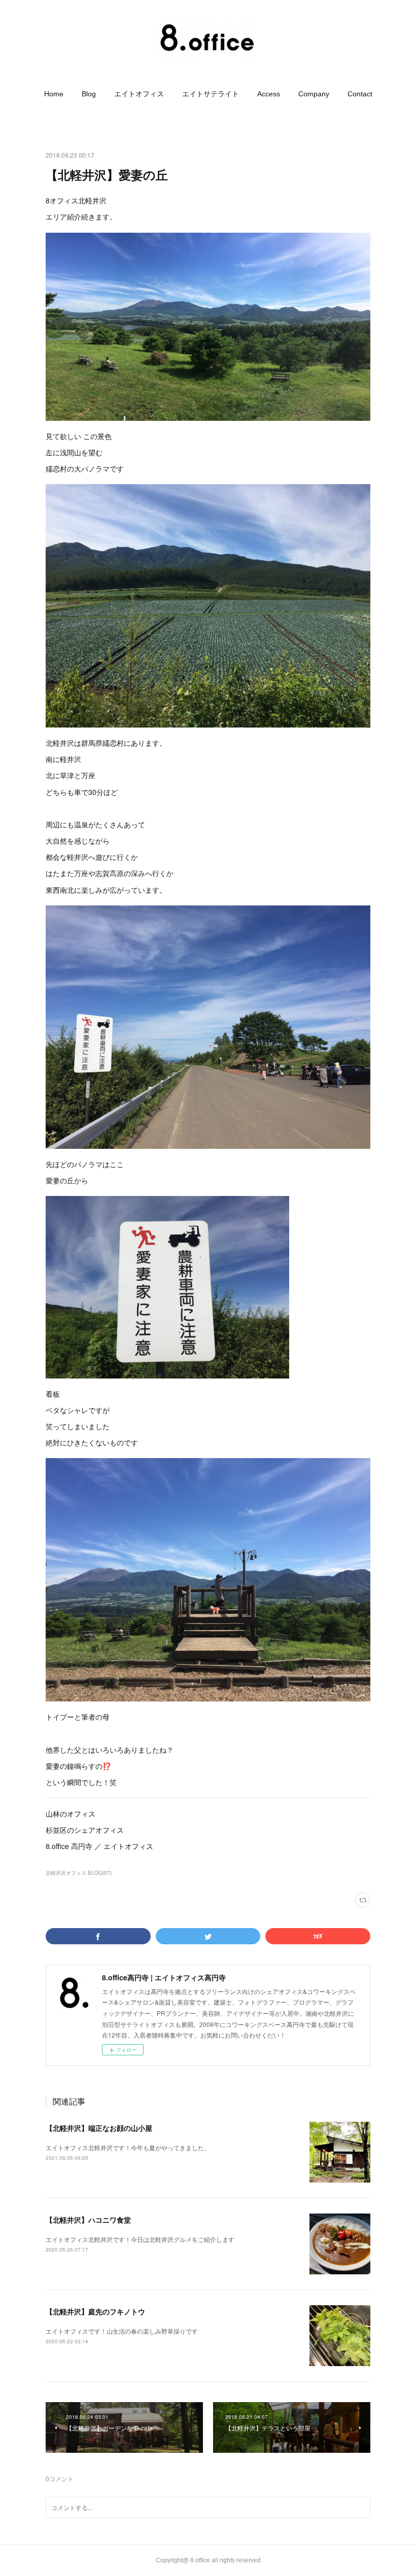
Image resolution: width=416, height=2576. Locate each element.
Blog (89, 94)
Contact (360, 94)
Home (54, 94)
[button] (54, 94)
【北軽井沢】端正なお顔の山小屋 (99, 2128)
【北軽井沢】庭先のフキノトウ (95, 2311)
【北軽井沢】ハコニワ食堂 (88, 2220)
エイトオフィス (139, 94)
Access (269, 94)
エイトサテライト (211, 94)
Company (314, 94)
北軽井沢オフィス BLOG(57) (79, 1873)
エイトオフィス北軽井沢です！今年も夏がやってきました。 (128, 2147)
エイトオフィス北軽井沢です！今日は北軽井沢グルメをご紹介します (140, 2239)
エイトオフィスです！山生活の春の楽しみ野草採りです (122, 2331)
